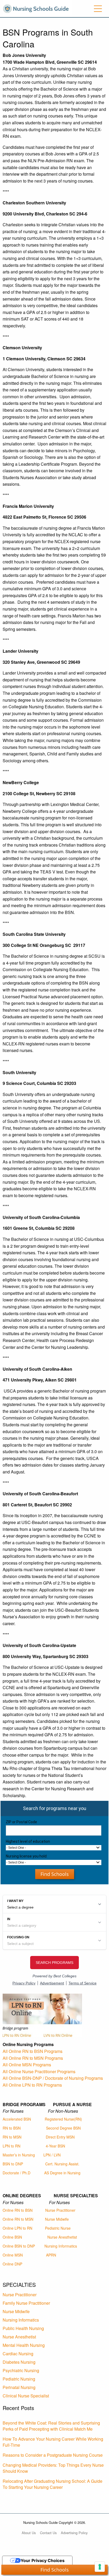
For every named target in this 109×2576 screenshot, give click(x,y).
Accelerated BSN (17, 2119)
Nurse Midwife (57, 2219)
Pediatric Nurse (58, 2228)
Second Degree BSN (63, 2128)
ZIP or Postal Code (21, 1822)
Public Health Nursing (23, 2328)
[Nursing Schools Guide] (37, 8)
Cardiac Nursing (18, 2354)
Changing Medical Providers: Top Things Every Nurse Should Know (53, 2468)
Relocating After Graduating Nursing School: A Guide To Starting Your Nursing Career (53, 2484)
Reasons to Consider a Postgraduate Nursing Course (53, 2455)
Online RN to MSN (18, 2219)
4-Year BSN (55, 2146)
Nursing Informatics (61, 2246)
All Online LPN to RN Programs (32, 2085)
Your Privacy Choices (43, 2560)
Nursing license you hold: (27, 1856)
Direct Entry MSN (60, 2137)
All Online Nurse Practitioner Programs (39, 2071)
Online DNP (12, 2264)
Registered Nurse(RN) (63, 2119)
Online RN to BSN (18, 2210)
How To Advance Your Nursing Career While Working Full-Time (53, 2442)
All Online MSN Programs (27, 2065)
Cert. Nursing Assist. (62, 2164)
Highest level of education (28, 1841)
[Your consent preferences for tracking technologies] (100, 2567)
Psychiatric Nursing (21, 2370)
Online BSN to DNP (19, 2246)
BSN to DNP (13, 2164)
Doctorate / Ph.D (17, 2173)
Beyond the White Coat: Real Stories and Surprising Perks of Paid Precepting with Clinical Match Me (51, 2426)
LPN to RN (12, 2146)
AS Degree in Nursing (62, 2173)
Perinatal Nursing (19, 2387)
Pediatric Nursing (19, 2379)
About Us (29, 2533)
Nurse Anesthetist (62, 2237)
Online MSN (13, 2255)
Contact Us (48, 2533)
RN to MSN (12, 2137)
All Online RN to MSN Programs (33, 2058)
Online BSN (12, 2237)
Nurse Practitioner (60, 2210)
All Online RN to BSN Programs (33, 2051)
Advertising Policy (74, 2533)
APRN (51, 2255)
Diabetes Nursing (19, 2362)
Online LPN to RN (17, 2228)
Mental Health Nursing (24, 2345)
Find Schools (55, 1874)
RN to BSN (12, 2128)
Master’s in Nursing (19, 2155)
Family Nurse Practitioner (26, 2303)
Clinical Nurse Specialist (26, 2396)
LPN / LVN (52, 2155)
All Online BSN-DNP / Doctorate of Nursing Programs (53, 2078)
